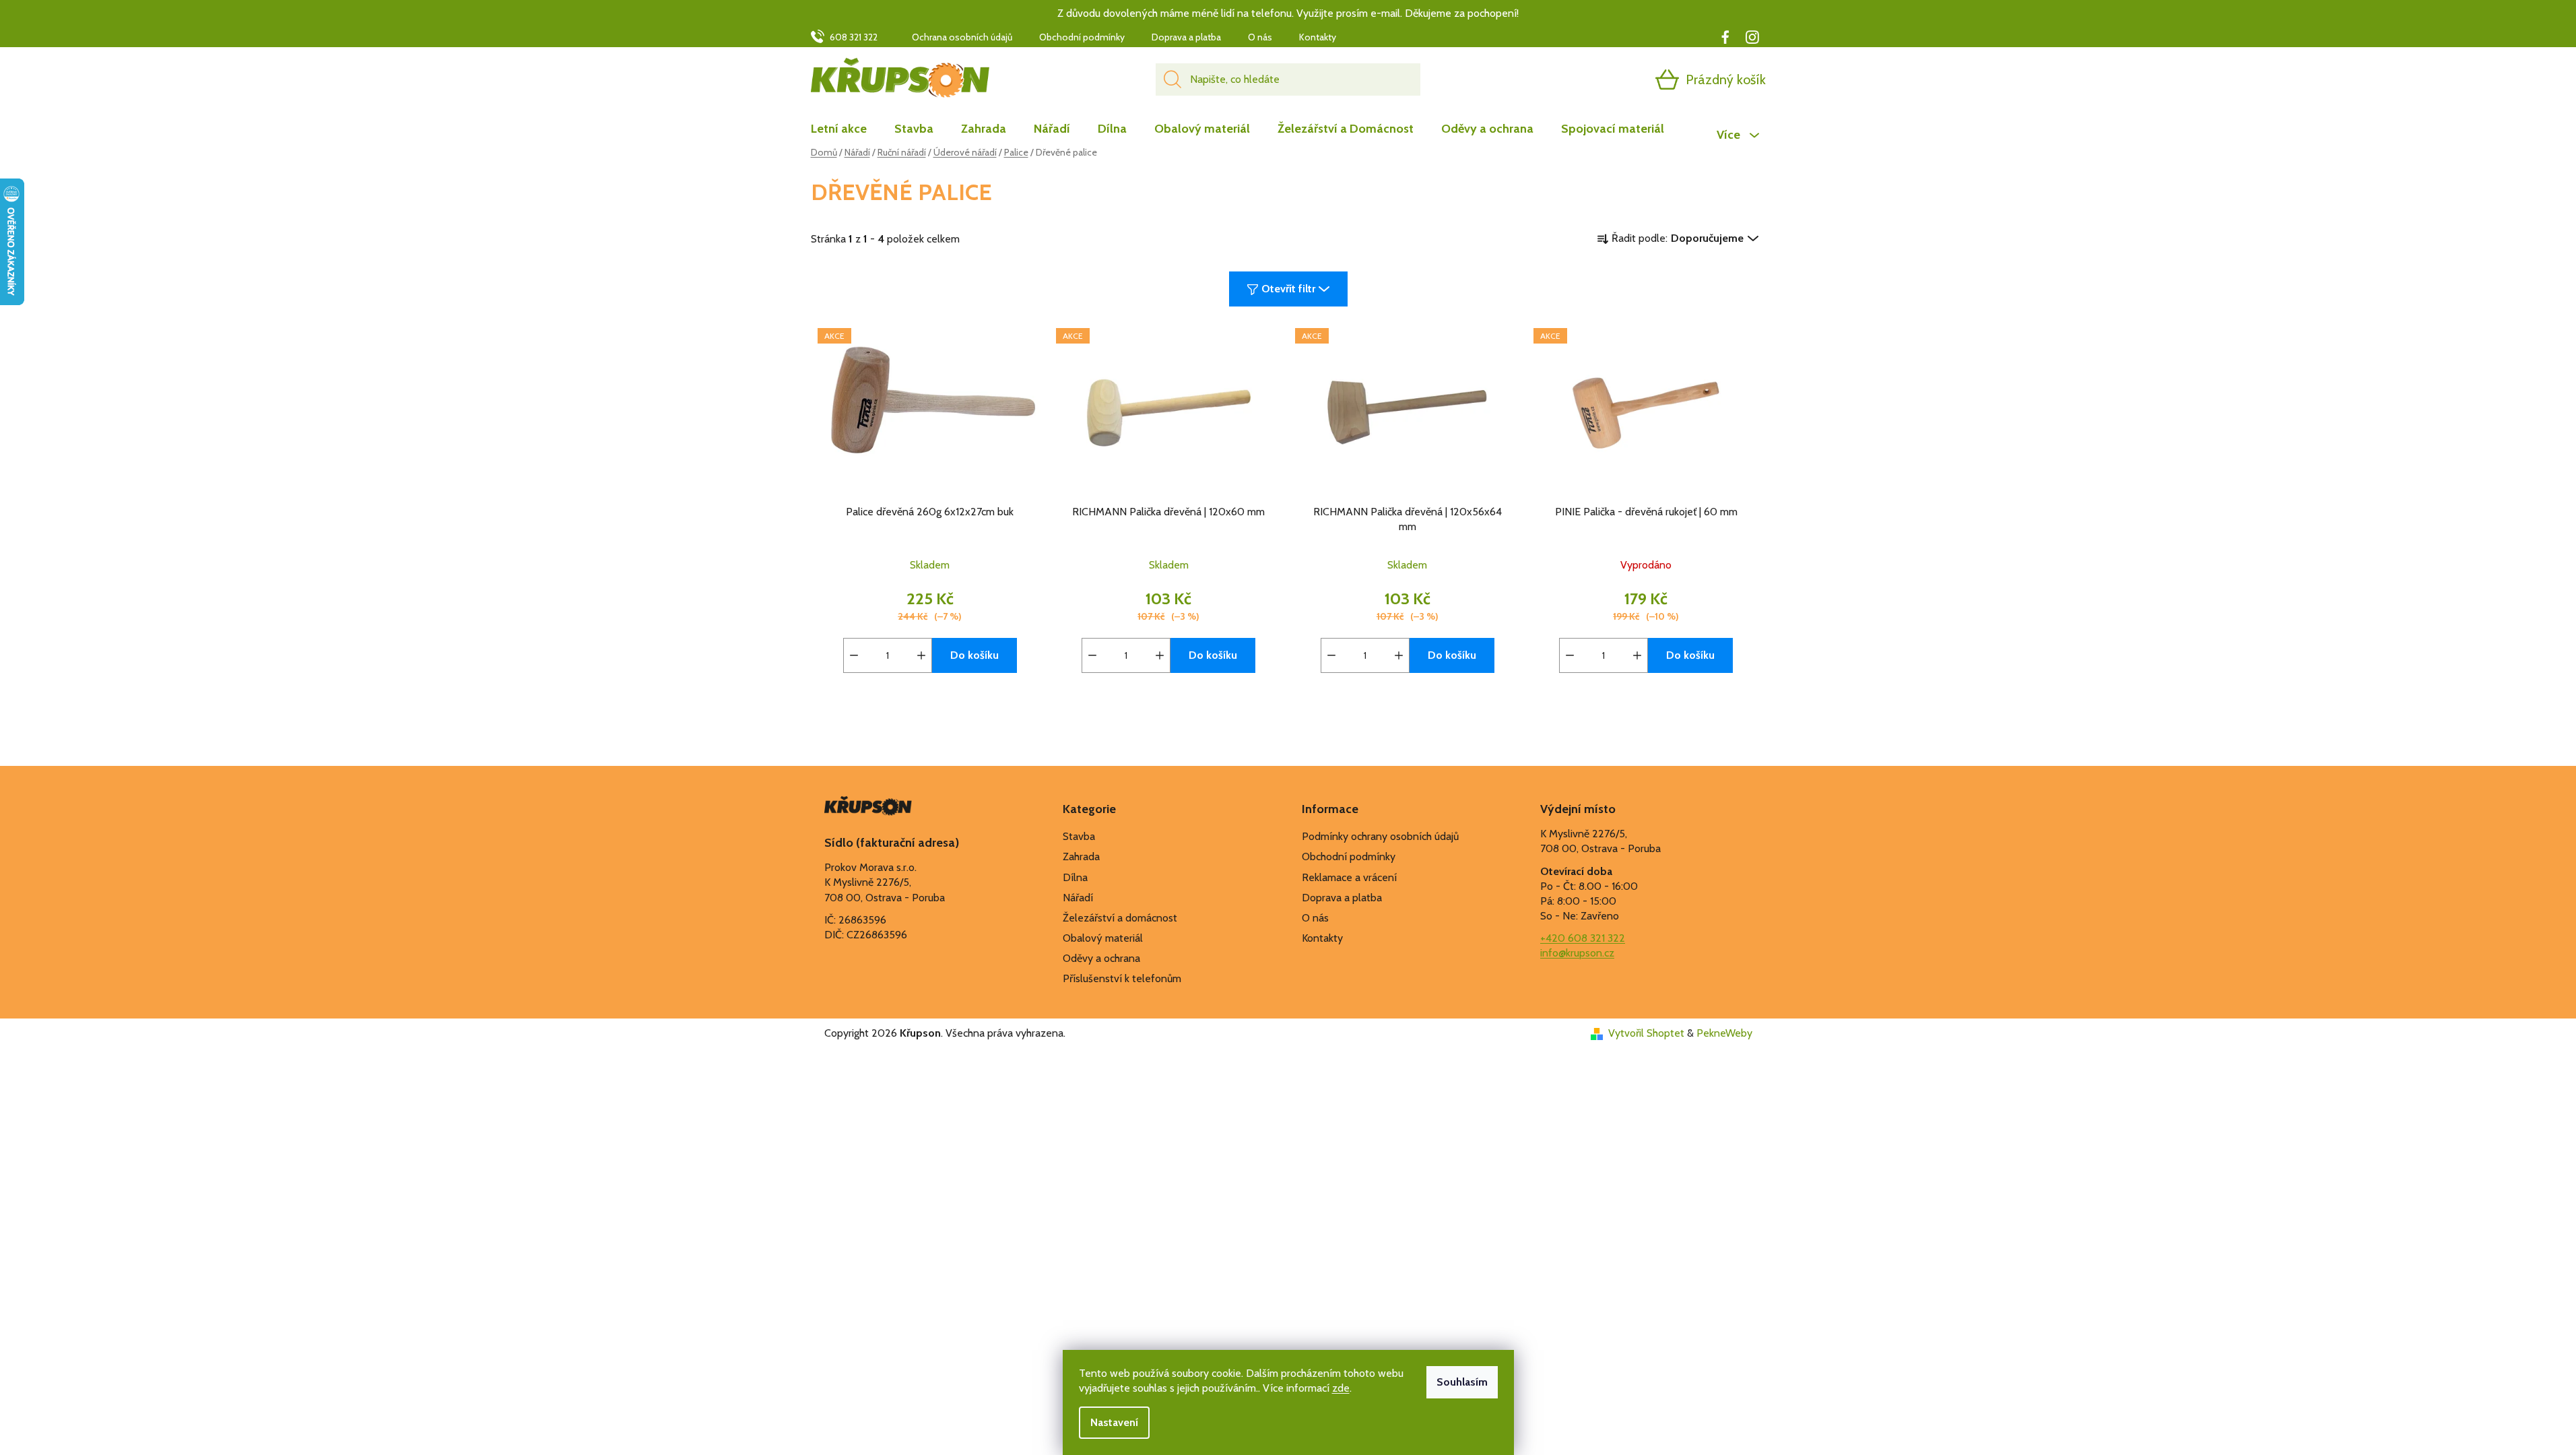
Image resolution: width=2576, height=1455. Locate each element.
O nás (1260, 37)
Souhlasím (1462, 1382)
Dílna (1075, 877)
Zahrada (1081, 856)
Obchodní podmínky (1082, 37)
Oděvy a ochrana (1101, 958)
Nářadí (1078, 898)
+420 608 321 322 (1583, 938)
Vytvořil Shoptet (1646, 1033)
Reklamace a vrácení (1349, 877)
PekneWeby (1724, 1033)
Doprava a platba (1186, 37)
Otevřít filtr (1288, 289)
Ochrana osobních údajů (962, 37)
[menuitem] (846, 129)
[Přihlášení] (1615, 79)
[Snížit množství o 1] (854, 655)
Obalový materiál (1103, 938)
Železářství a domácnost (1120, 918)
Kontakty (1318, 37)
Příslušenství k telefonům (1122, 978)
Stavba (1079, 836)
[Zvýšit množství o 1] (921, 655)
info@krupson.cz (1577, 953)
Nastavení (1114, 1422)
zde (1341, 1388)
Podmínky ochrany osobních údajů (1380, 836)
